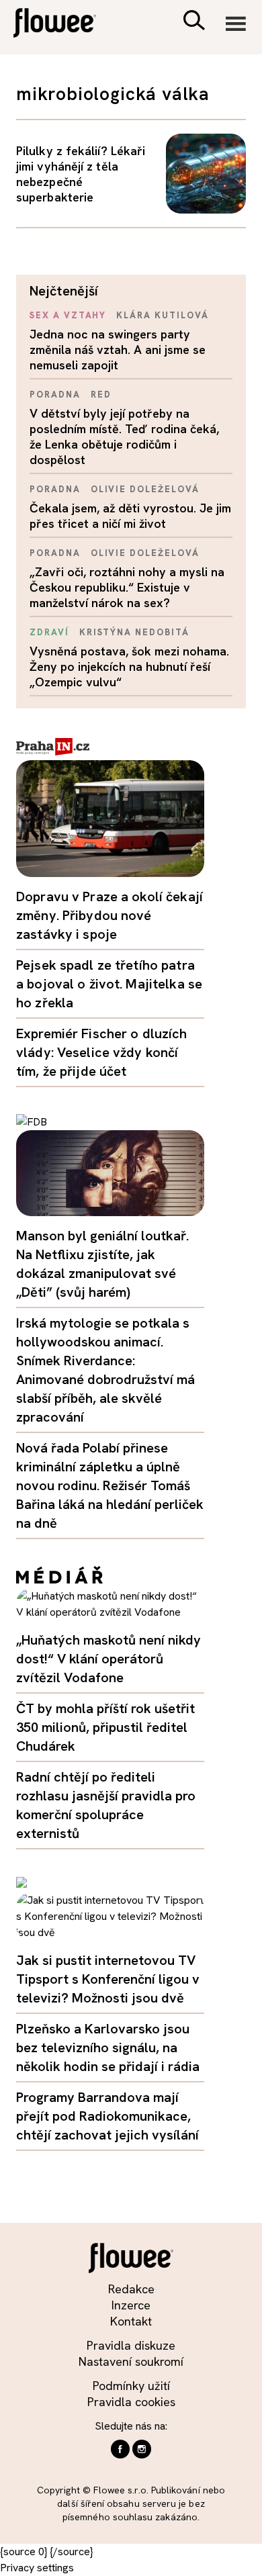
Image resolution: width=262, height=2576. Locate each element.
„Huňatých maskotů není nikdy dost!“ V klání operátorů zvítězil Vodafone (108, 1659)
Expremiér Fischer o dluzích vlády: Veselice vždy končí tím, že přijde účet (102, 1052)
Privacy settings (37, 2568)
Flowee (64, 25)
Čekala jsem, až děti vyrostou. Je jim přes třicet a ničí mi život (130, 516)
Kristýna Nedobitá (134, 632)
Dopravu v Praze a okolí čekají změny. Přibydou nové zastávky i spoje (110, 915)
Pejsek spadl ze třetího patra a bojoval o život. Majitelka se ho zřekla (109, 984)
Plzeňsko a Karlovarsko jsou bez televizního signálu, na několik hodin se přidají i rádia (108, 2048)
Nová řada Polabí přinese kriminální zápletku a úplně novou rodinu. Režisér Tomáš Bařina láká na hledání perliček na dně (110, 1485)
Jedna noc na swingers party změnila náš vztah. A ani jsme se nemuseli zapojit (118, 350)
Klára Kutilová (162, 315)
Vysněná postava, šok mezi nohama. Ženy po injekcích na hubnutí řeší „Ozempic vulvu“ (129, 666)
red (101, 395)
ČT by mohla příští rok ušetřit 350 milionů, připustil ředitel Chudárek (105, 1727)
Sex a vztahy (68, 315)
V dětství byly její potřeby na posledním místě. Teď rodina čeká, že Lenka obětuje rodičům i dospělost (124, 436)
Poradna (55, 395)
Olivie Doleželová (145, 489)
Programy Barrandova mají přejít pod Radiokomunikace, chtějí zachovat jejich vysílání (107, 2116)
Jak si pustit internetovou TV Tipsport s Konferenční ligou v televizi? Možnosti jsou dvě (108, 1979)
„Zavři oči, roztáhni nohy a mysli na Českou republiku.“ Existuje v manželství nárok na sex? (127, 587)
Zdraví (49, 632)
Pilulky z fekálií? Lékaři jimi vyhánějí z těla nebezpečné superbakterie (81, 174)
